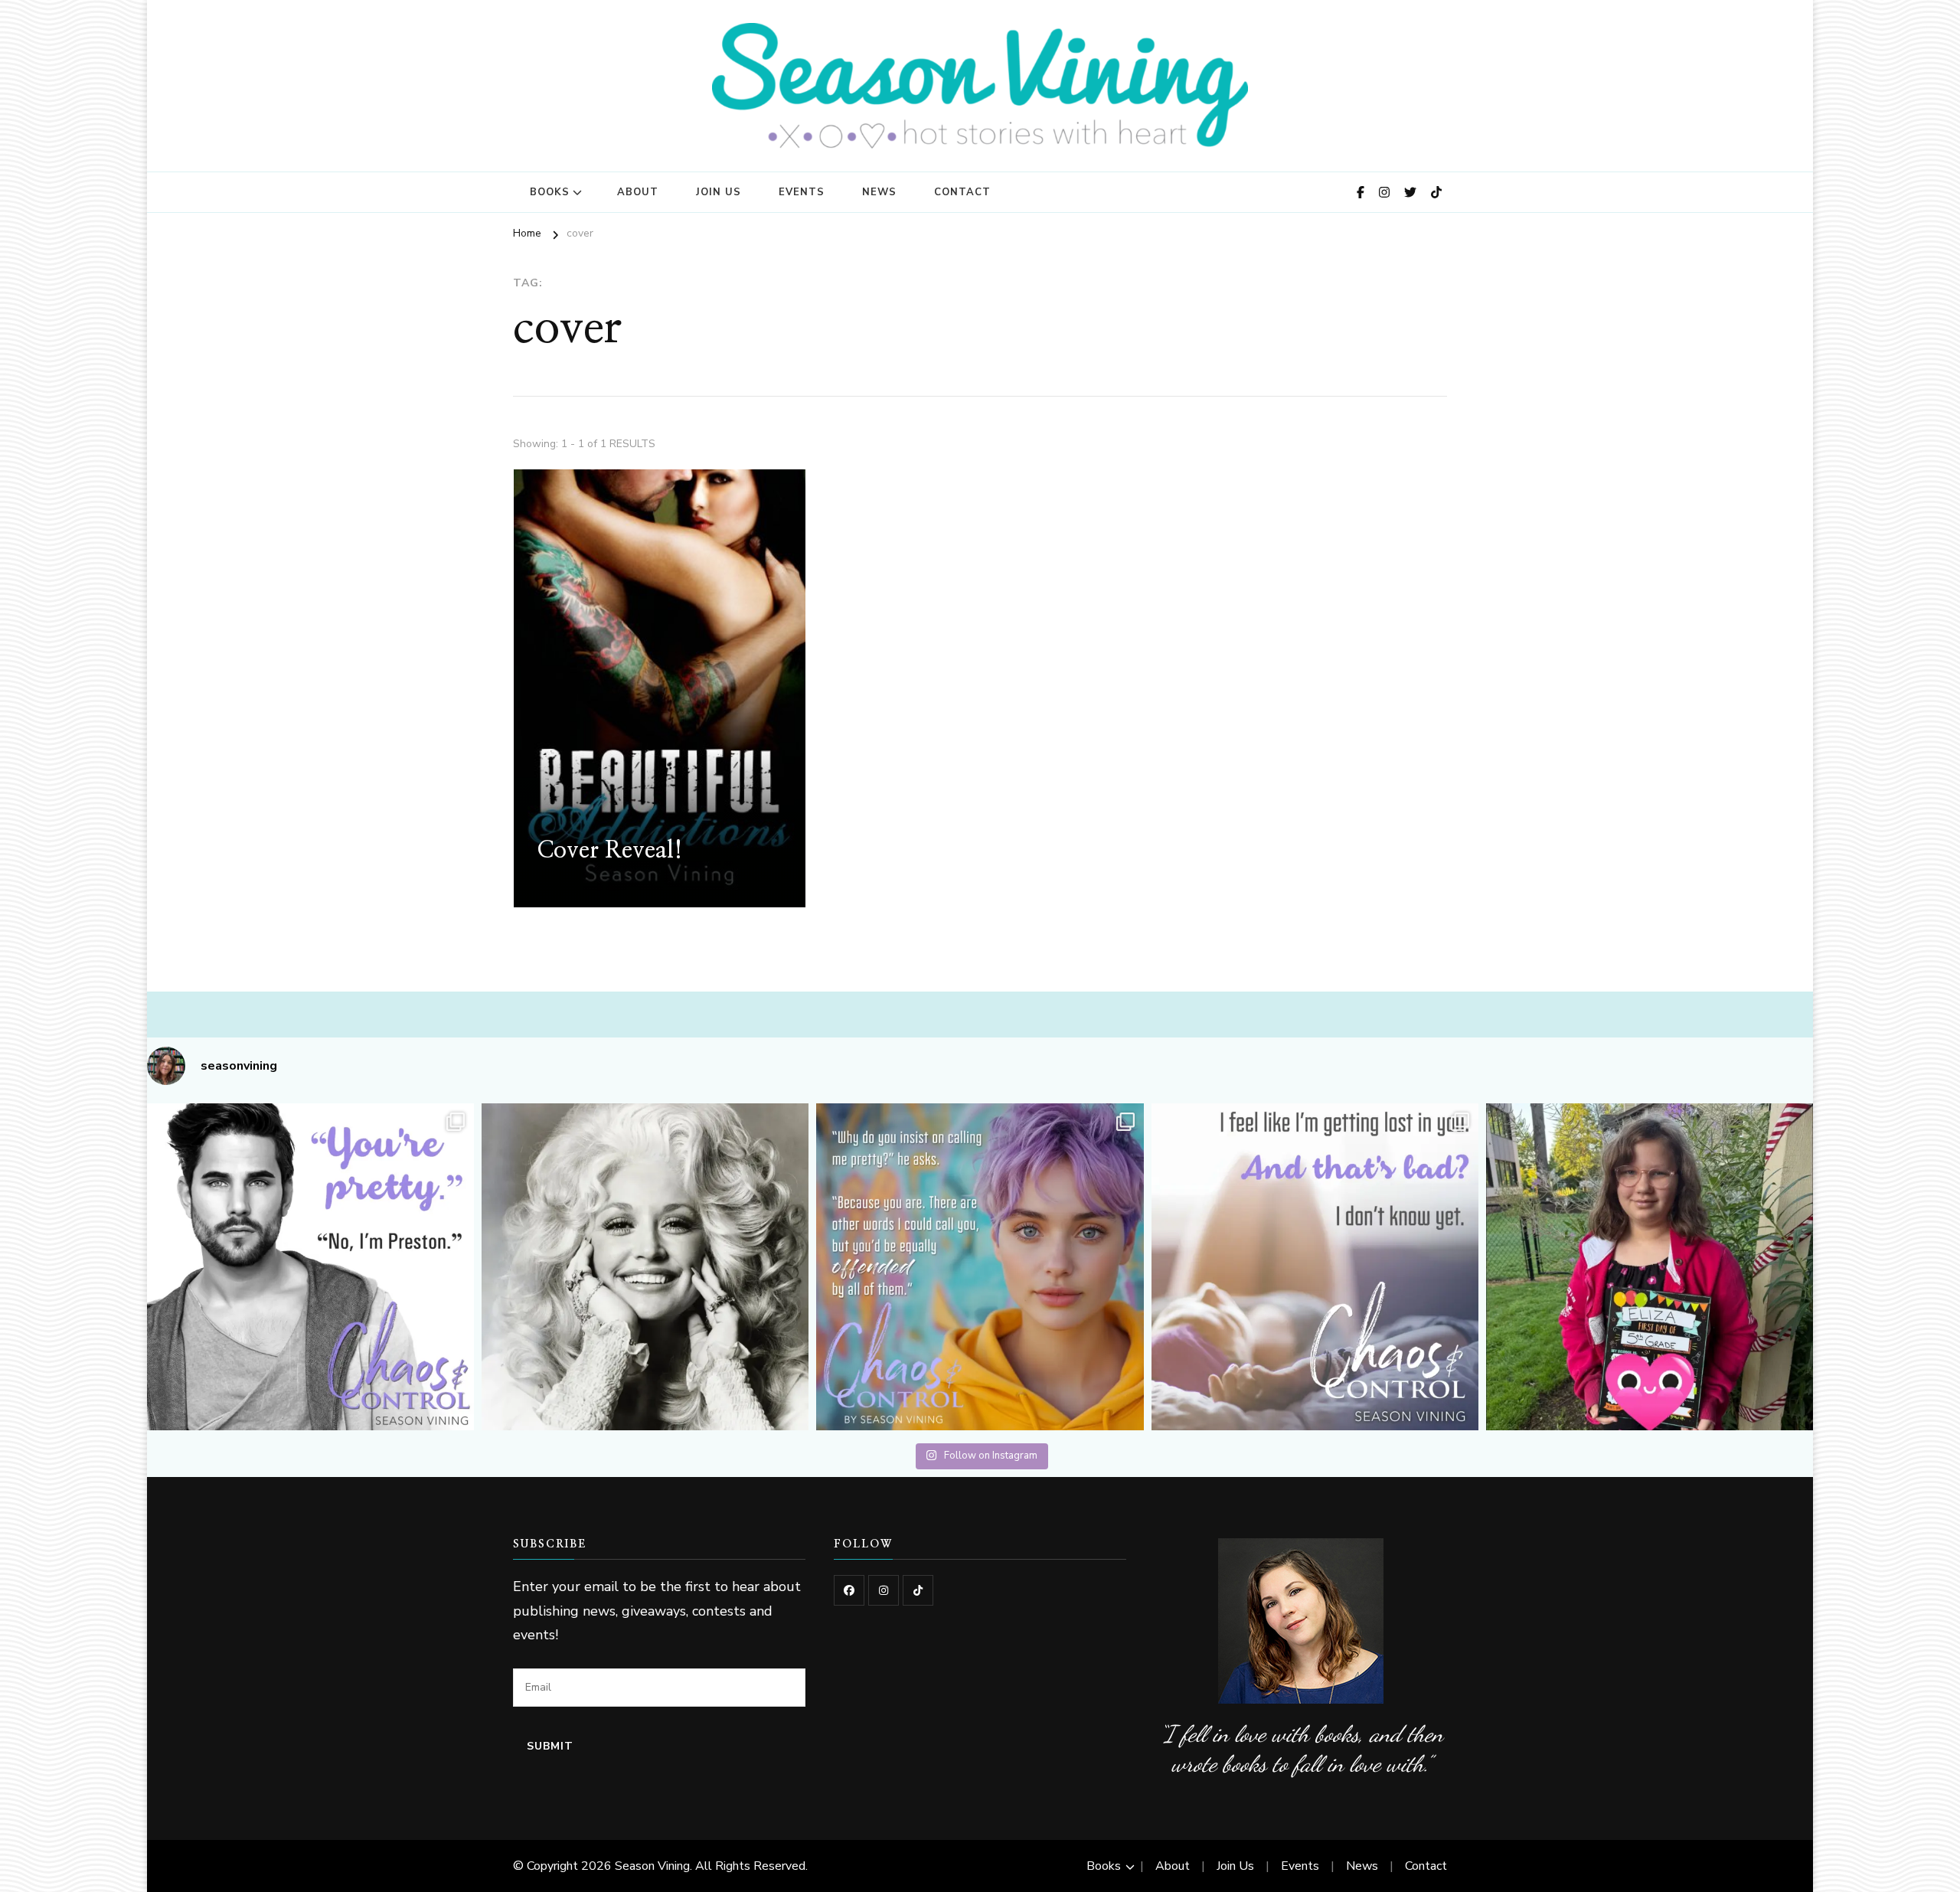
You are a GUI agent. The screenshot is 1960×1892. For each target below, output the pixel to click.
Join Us (719, 192)
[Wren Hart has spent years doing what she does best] (1315, 1267)
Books (550, 192)
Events (802, 192)
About (638, 192)
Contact (962, 192)
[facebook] (849, 1590)
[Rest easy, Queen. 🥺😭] (645, 1267)
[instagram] (884, 1590)
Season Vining (652, 1866)
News (879, 192)
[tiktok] (918, 1590)
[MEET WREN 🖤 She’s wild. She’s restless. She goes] (980, 1267)
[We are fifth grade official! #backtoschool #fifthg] (1650, 1267)
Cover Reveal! (610, 851)
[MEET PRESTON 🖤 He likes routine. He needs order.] (310, 1267)
